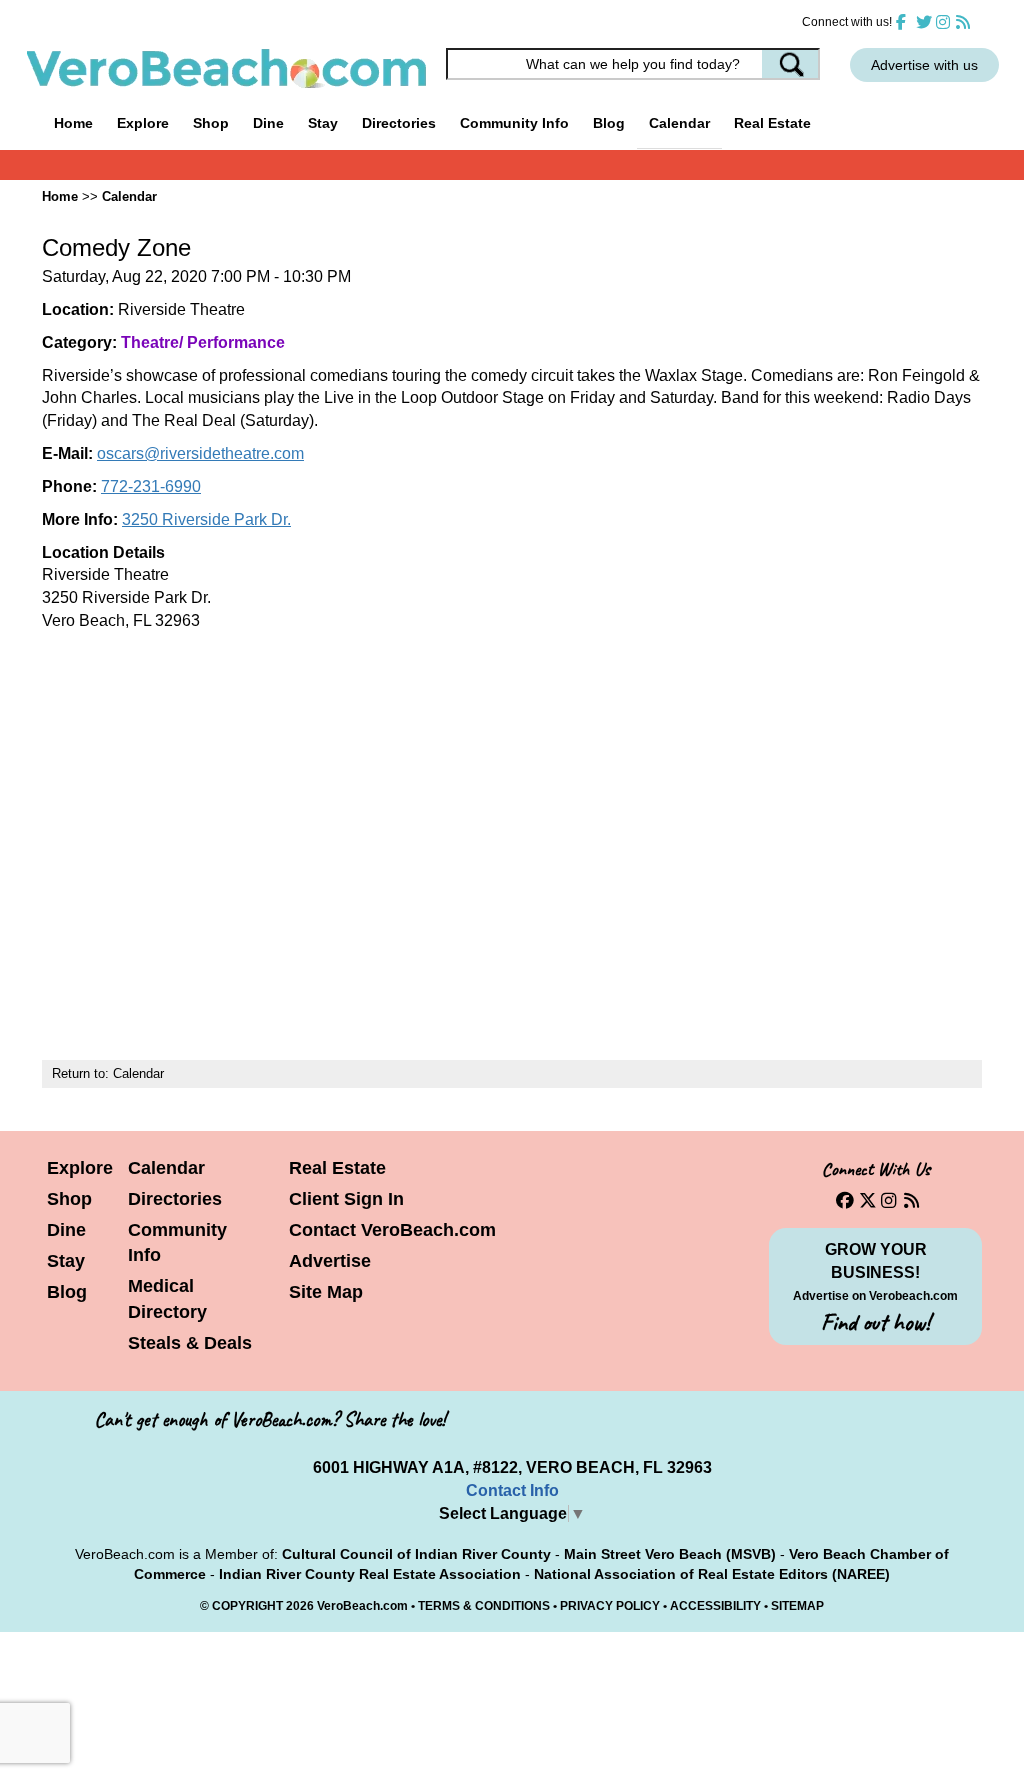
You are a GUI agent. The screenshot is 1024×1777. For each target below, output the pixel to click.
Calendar (679, 123)
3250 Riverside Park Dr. (206, 519)
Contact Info (512, 1490)
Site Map (326, 1292)
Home (73, 123)
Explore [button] (143, 123)
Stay (66, 1261)
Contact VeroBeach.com (392, 1230)
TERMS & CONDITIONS (484, 1606)
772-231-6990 (151, 486)
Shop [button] (211, 123)
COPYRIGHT (247, 1606)
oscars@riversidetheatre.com (200, 453)
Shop (69, 1199)
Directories (175, 1199)
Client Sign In (346, 1199)
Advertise (330, 1261)
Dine (268, 123)
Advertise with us (924, 65)
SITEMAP (797, 1606)
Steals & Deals (190, 1343)
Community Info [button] (514, 123)
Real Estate (772, 123)
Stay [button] (323, 123)
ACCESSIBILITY (715, 1606)
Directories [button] (399, 123)
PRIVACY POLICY (610, 1606)
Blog (609, 123)
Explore (80, 1168)
